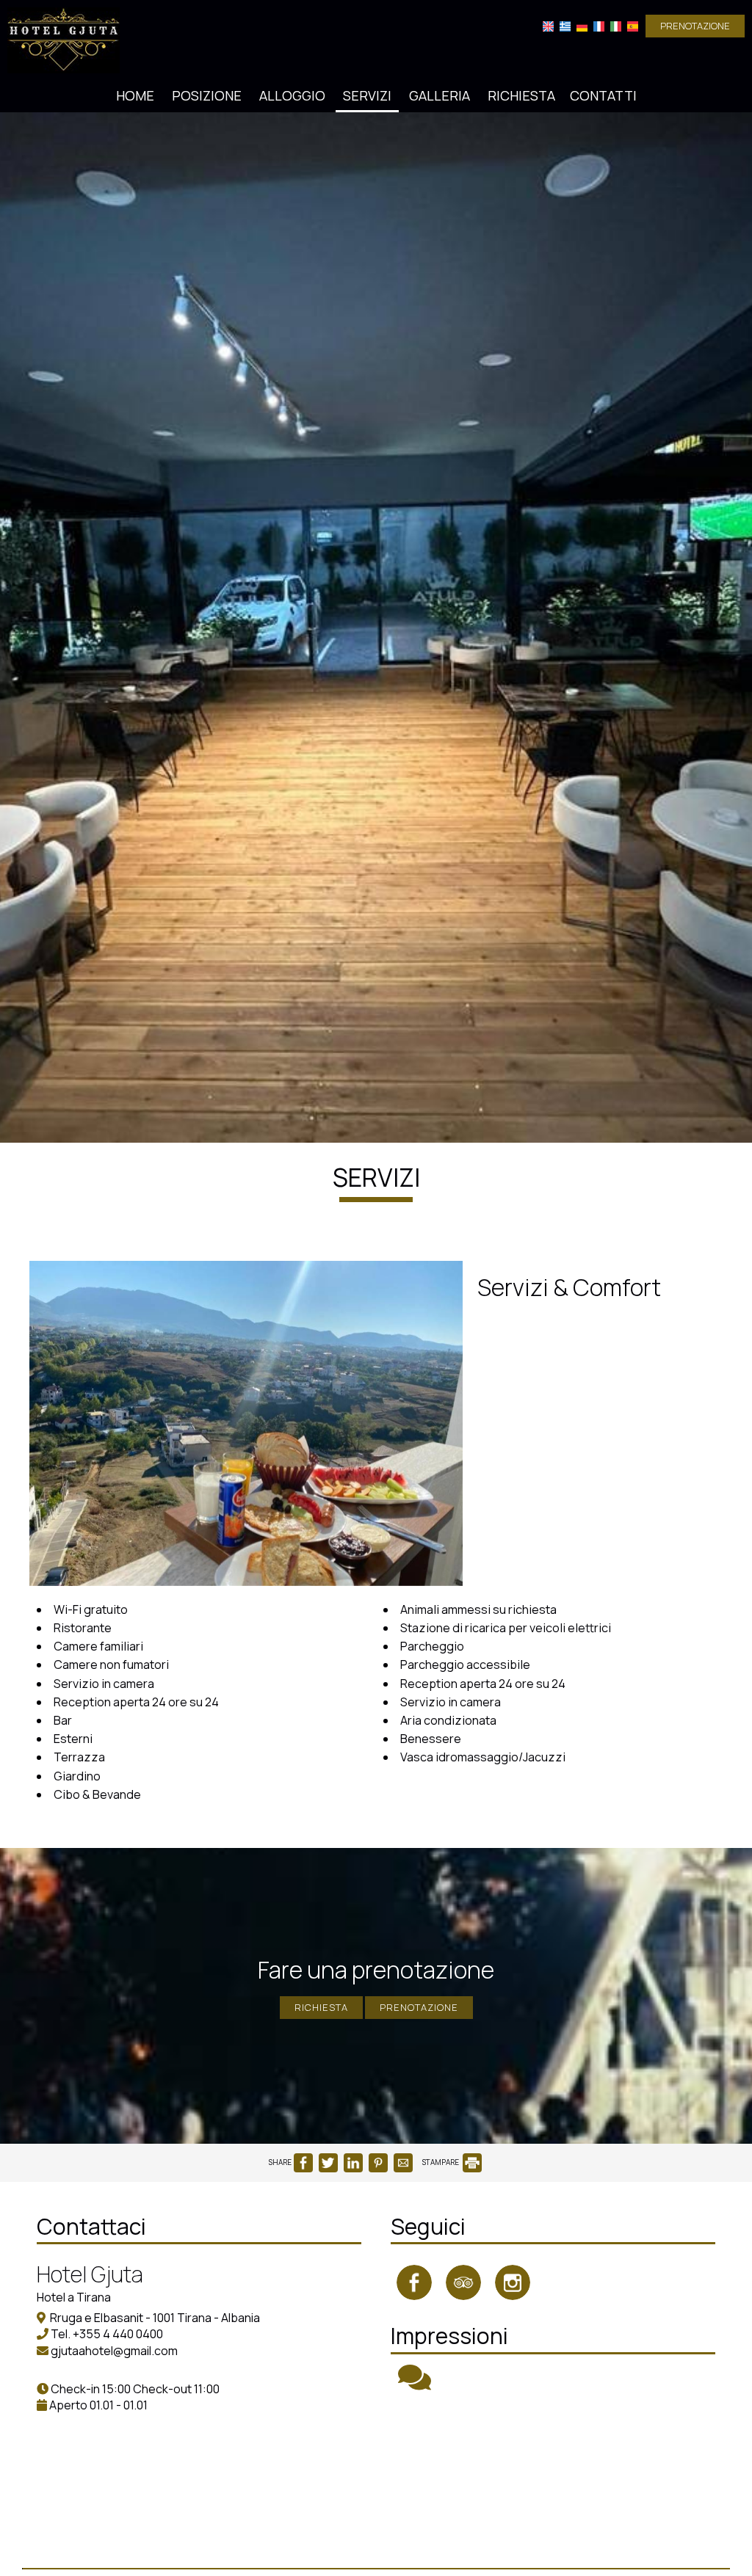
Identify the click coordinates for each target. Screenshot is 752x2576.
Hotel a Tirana (74, 2297)
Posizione (207, 95)
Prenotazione (695, 26)
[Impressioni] (415, 2384)
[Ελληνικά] (565, 26)
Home (135, 95)
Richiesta (521, 95)
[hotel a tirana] (64, 39)
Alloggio (292, 95)
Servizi (367, 95)
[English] (548, 26)
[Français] (599, 26)
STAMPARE (441, 2162)
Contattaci (91, 2226)
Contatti (603, 95)
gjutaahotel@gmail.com (114, 2351)
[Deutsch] (582, 26)
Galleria (440, 95)
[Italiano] (616, 26)
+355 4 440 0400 (118, 2334)
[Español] (633, 26)
